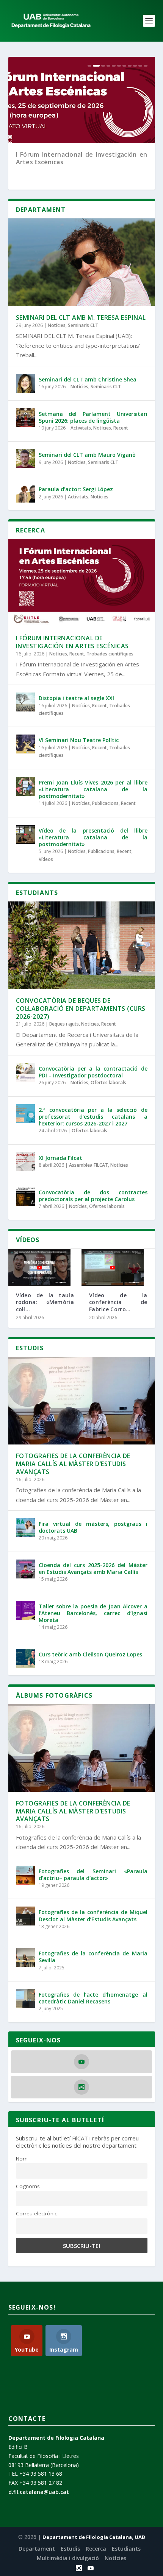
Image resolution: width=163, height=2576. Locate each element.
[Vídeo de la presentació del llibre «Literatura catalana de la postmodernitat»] (25, 834)
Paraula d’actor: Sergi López (76, 489)
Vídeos (46, 859)
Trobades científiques (110, 654)
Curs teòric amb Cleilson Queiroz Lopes (90, 1654)
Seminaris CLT (83, 325)
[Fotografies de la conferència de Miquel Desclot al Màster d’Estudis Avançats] (25, 1916)
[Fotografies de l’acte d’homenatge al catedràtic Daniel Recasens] (25, 1999)
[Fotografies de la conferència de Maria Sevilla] (25, 1957)
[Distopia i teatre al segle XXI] (25, 702)
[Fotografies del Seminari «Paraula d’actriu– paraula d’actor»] (25, 1875)
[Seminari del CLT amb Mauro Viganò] (25, 459)
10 (140, 66)
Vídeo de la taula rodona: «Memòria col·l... (45, 1302)
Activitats (81, 428)
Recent (121, 428)
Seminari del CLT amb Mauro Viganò (87, 455)
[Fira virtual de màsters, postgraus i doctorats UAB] (25, 1528)
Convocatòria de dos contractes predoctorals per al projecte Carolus (93, 1196)
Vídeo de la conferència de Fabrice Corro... (118, 1302)
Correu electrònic (36, 2213)
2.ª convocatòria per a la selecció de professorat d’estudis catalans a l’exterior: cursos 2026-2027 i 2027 (93, 1117)
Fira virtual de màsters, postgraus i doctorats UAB (93, 1527)
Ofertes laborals (108, 1083)
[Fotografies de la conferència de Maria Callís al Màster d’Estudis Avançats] (82, 1401)
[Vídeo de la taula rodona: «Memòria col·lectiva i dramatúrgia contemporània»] (39, 1268)
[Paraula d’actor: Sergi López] (25, 493)
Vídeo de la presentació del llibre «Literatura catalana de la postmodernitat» (93, 837)
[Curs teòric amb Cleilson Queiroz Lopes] (25, 1658)
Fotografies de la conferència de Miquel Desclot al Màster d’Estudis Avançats (93, 1915)
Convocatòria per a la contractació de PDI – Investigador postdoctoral (93, 1072)
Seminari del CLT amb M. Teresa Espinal (81, 318)
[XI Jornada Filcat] (25, 1162)
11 (146, 66)
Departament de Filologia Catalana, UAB (94, 2537)
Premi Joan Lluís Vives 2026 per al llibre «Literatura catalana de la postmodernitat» (93, 789)
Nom (22, 2159)
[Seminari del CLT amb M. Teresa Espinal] (82, 262)
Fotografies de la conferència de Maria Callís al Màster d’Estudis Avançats (73, 1464)
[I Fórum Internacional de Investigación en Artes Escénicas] (82, 583)
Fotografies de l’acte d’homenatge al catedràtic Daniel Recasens (93, 1998)
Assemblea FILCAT (89, 1165)
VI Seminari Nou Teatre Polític (79, 740)
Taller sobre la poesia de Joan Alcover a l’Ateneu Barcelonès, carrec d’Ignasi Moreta (93, 1613)
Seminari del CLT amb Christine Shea (88, 379)
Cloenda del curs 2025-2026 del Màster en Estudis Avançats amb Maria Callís (93, 1568)
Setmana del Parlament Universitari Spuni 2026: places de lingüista (93, 417)
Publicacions (105, 803)
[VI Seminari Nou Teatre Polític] (25, 744)
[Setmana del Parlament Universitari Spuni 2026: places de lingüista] (25, 418)
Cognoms (28, 2186)
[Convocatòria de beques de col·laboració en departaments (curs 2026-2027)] (82, 945)
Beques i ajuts (64, 1024)
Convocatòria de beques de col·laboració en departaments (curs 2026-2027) (81, 1009)
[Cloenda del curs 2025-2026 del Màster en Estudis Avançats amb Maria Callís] (25, 1569)
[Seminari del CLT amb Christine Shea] (25, 383)
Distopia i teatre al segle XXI (76, 698)
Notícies (57, 325)
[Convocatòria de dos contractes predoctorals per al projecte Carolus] (25, 1196)
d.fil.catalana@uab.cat (39, 2492)
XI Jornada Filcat (60, 1158)
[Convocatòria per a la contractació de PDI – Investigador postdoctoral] (25, 1072)
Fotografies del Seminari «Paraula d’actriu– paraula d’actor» (93, 1875)
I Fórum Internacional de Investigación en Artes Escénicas (82, 158)
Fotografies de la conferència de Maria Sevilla (93, 1957)
